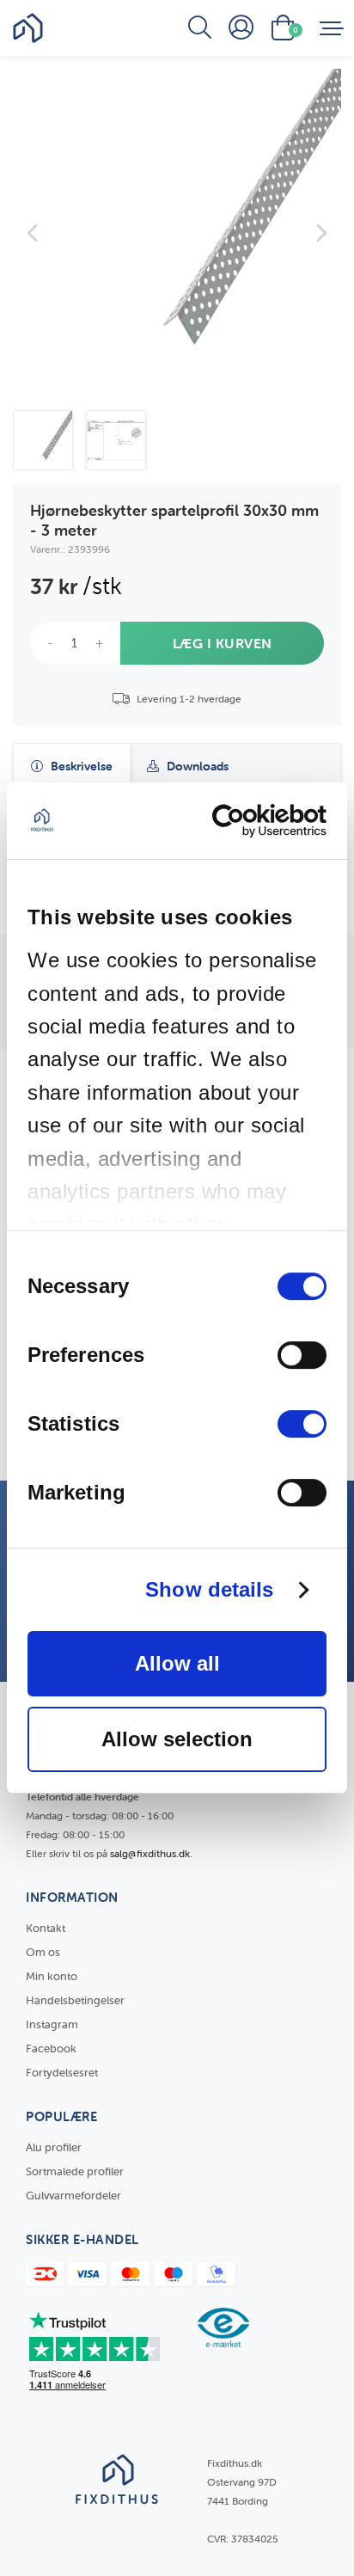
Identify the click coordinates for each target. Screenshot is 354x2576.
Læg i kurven (223, 643)
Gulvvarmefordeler (73, 2196)
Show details (209, 1590)
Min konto (52, 1976)
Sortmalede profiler (75, 2171)
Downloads (196, 766)
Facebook (51, 2049)
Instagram (52, 2024)
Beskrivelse (80, 766)
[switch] (302, 1355)
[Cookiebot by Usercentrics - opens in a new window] (252, 821)
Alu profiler (54, 2147)
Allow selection (177, 1739)
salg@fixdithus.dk (150, 1853)
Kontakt (46, 1928)
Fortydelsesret (62, 2073)
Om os (43, 1952)
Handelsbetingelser (75, 2000)
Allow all (177, 1663)
